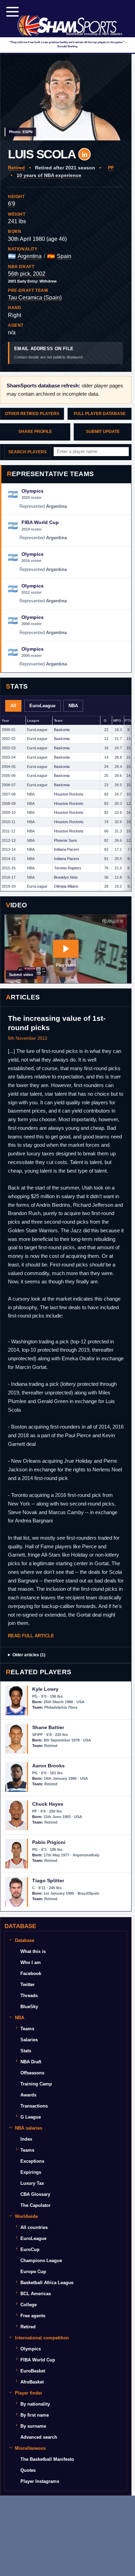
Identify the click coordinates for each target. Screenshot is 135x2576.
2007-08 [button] (9, 794)
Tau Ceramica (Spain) (35, 298)
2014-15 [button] (9, 859)
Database (25, 1940)
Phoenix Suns (66, 840)
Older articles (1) (29, 1655)
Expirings (31, 2172)
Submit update (103, 432)
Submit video (21, 975)
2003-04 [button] (9, 757)
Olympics (31, 2349)
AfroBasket (32, 2382)
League (33, 721)
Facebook (31, 1973)
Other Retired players (32, 414)
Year (5, 721)
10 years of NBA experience (49, 175)
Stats (26, 2051)
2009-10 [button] (9, 812)
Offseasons (32, 2073)
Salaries (29, 2040)
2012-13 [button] (9, 840)
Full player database (100, 414)
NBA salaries (29, 2128)
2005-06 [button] (9, 776)
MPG (117, 721)
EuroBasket (33, 2371)
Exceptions (32, 2161)
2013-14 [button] (9, 849)
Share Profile (35, 432)
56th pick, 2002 (27, 274)
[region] (66, 804)
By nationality (35, 2404)
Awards (28, 2095)
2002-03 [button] (9, 748)
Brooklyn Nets (66, 877)
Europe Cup (33, 2272)
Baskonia (62, 730)
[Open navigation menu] (12, 12)
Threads (29, 1996)
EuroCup (30, 2249)
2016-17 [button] (9, 877)
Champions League (41, 2261)
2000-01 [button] (9, 730)
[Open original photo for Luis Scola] (66, 97)
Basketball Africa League (47, 2283)
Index (26, 2139)
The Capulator (35, 2205)
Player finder (29, 2393)
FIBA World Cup (38, 2360)
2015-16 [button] (9, 868)
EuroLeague (42, 706)
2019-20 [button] (9, 886)
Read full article (31, 1636)
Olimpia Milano (66, 886)
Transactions (34, 2106)
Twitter (28, 1985)
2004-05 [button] (9, 767)
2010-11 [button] (8, 822)
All (13, 706)
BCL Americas (36, 2294)
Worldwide (26, 2216)
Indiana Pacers (67, 849)
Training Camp (36, 2084)
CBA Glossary (35, 2194)
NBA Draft (31, 2062)
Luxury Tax (32, 2183)
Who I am (31, 1962)
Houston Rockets (69, 794)
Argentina (30, 256)
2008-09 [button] (9, 803)
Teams (27, 2029)
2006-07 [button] (9, 785)
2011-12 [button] (8, 831)
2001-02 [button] (9, 739)
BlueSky (29, 2007)
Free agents (33, 2316)
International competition (42, 2338)
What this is (33, 1951)
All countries (34, 2227)
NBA (73, 706)
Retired (16, 168)
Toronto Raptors (68, 868)
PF (111, 168)
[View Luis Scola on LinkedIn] (84, 154)
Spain (64, 256)
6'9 (12, 204)
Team (58, 721)
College (29, 2305)
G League (31, 2117)
